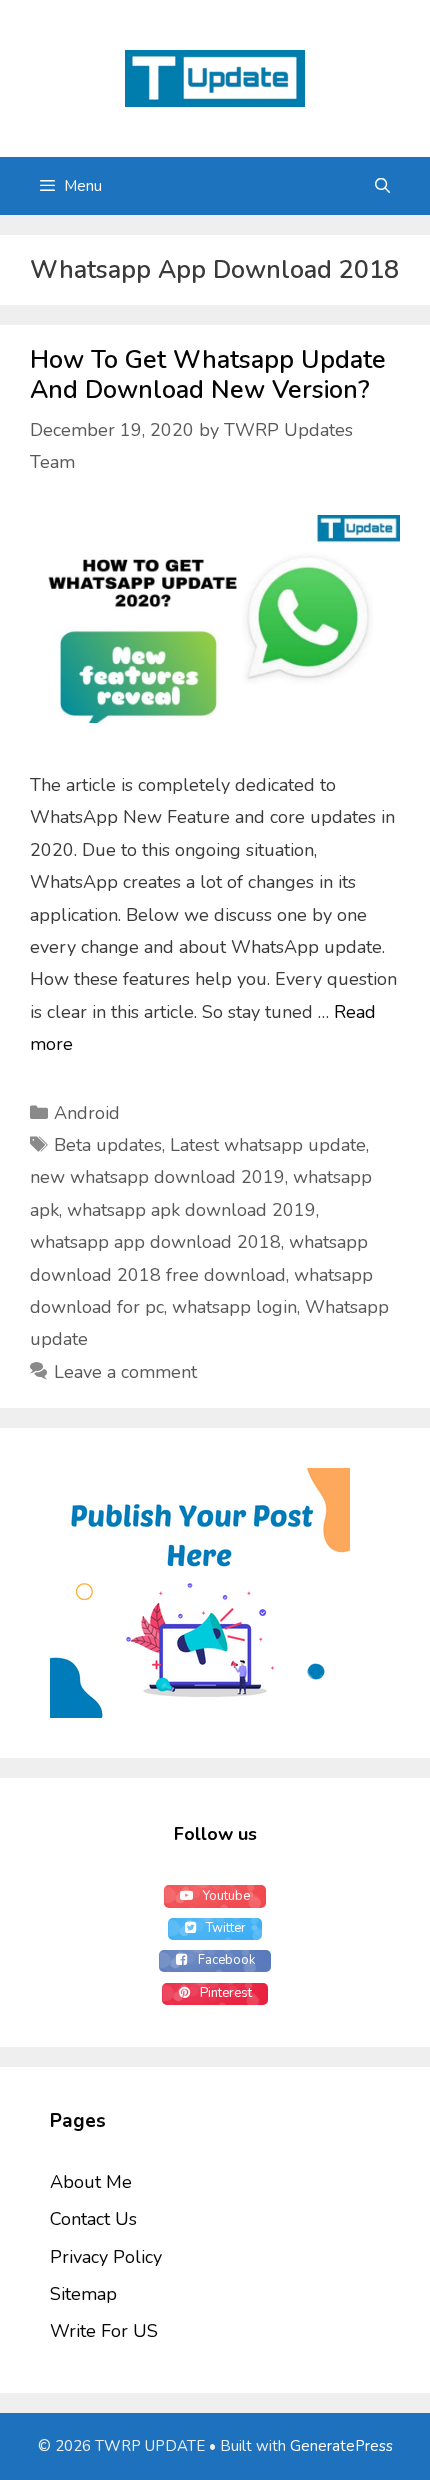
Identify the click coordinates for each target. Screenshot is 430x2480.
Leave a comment (125, 1372)
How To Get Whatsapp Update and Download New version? (208, 375)
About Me (91, 2182)
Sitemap (83, 2294)
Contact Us (93, 2219)
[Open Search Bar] (382, 186)
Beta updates (108, 1145)
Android (87, 1113)
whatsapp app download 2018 (155, 1242)
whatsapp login (234, 1307)
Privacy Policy (106, 2257)
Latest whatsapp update (268, 1145)
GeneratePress (341, 2446)
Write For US (104, 2331)
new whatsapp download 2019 (157, 1177)
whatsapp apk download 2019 (191, 1210)
